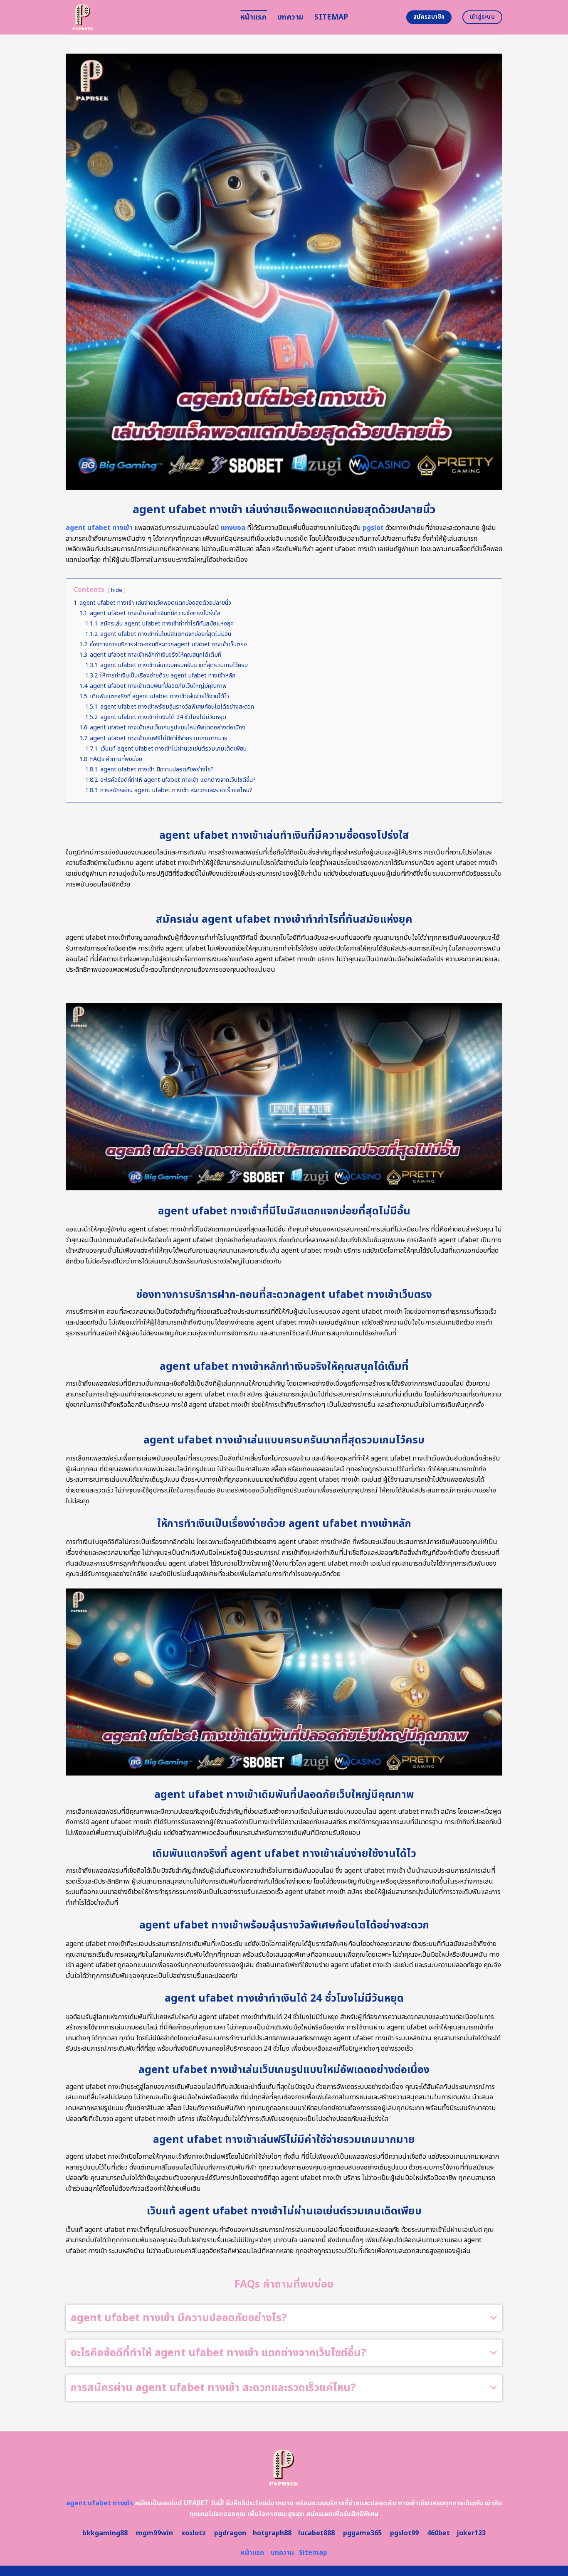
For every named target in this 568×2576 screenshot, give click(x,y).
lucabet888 (316, 2533)
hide (117, 590)
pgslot (373, 528)
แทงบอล (233, 528)
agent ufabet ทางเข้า (99, 528)
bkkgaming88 (105, 2533)
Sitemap (331, 17)
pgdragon (230, 2533)
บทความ (290, 17)
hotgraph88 (272, 2533)
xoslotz (194, 2533)
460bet (438, 2533)
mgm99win (154, 2533)
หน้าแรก (253, 17)
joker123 (471, 2533)
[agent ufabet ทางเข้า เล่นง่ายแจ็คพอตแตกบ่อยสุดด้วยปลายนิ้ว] (147, 17)
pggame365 (362, 2533)
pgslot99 (404, 2533)
